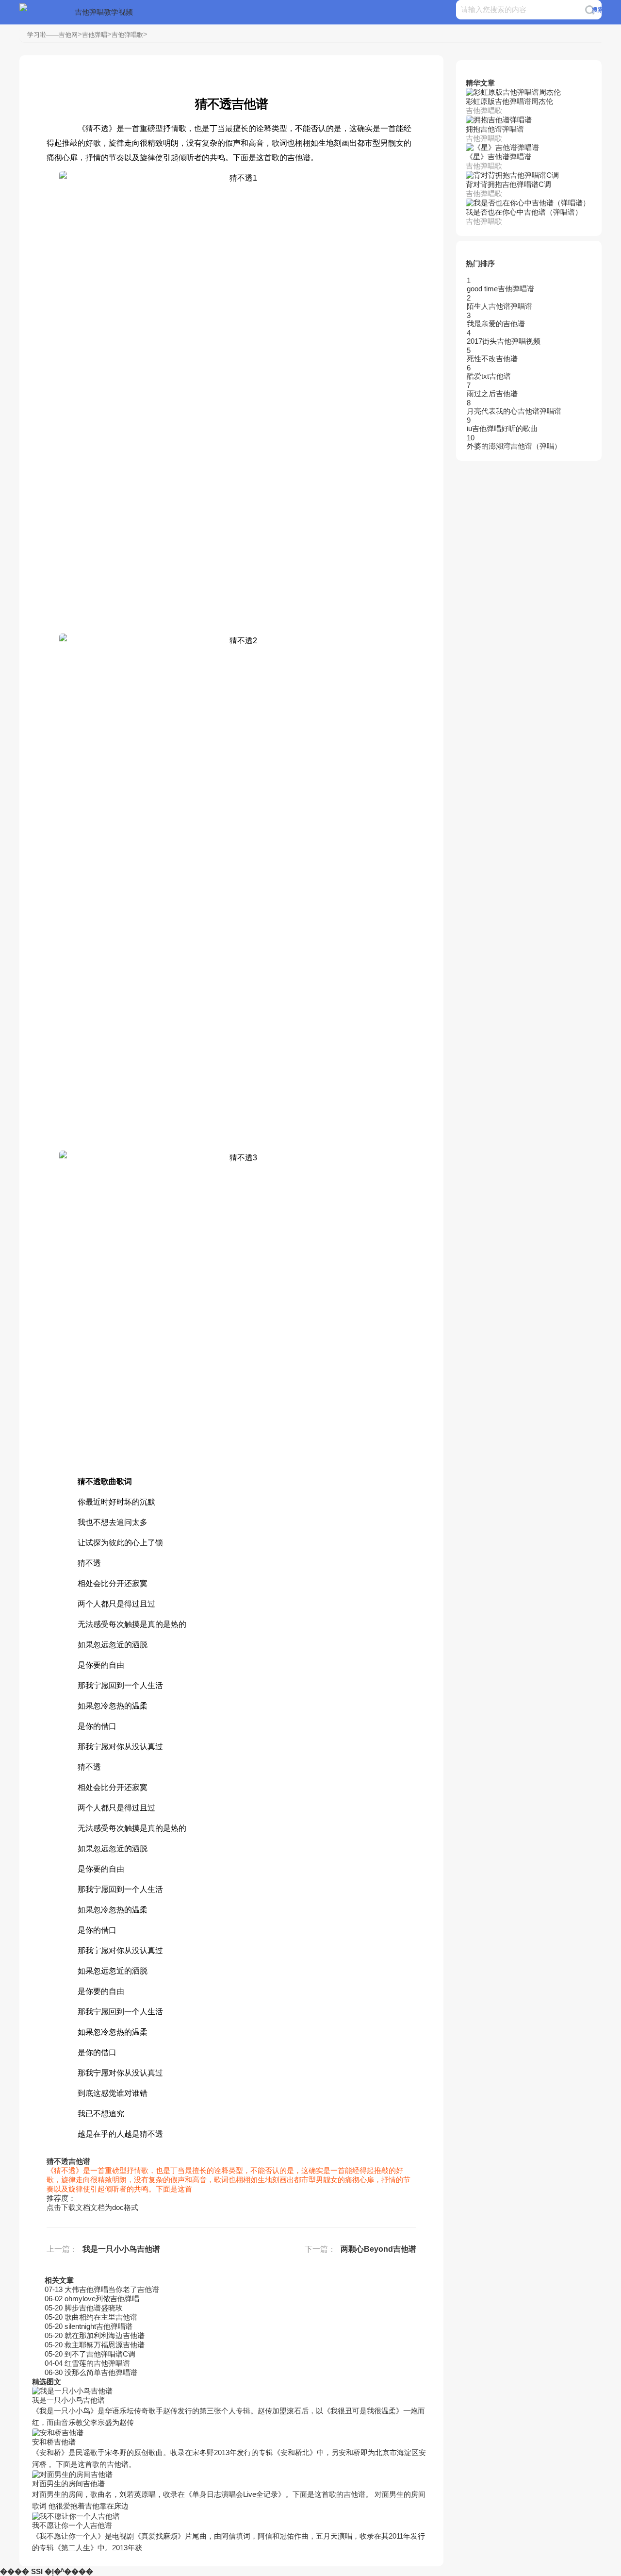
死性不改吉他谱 (492, 359)
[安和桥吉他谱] (231, 2433)
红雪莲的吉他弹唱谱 (97, 2363)
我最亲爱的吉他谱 (496, 324)
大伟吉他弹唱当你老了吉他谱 (112, 2289)
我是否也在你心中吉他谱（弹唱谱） (524, 212)
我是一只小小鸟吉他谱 (121, 2249)
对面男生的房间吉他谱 (68, 2484)
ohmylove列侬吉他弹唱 (102, 2299)
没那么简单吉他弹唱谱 (101, 2372)
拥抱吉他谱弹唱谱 (495, 129)
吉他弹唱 (95, 35)
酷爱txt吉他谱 (489, 376)
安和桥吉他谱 (54, 2442)
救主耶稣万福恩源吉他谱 (105, 2345)
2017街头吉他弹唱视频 (504, 341)
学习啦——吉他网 (52, 35)
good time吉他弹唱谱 (500, 289)
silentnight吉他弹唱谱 (98, 2326)
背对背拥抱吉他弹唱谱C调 (508, 184)
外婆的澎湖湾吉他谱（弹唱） (514, 446)
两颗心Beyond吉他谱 (378, 2249)
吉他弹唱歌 (127, 35)
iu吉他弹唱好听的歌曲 (502, 428)
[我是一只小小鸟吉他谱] (231, 2391)
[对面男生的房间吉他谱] (231, 2475)
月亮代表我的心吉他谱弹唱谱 (514, 411)
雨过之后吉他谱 (492, 393)
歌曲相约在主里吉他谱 (101, 2317)
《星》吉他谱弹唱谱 (498, 157)
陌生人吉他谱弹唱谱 (499, 306)
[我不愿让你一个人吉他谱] (231, 2517)
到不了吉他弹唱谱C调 (100, 2354)
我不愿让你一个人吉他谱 (72, 2525)
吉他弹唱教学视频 (104, 12)
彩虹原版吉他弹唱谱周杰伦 (509, 101)
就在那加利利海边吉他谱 (105, 2335)
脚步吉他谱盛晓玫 (94, 2308)
